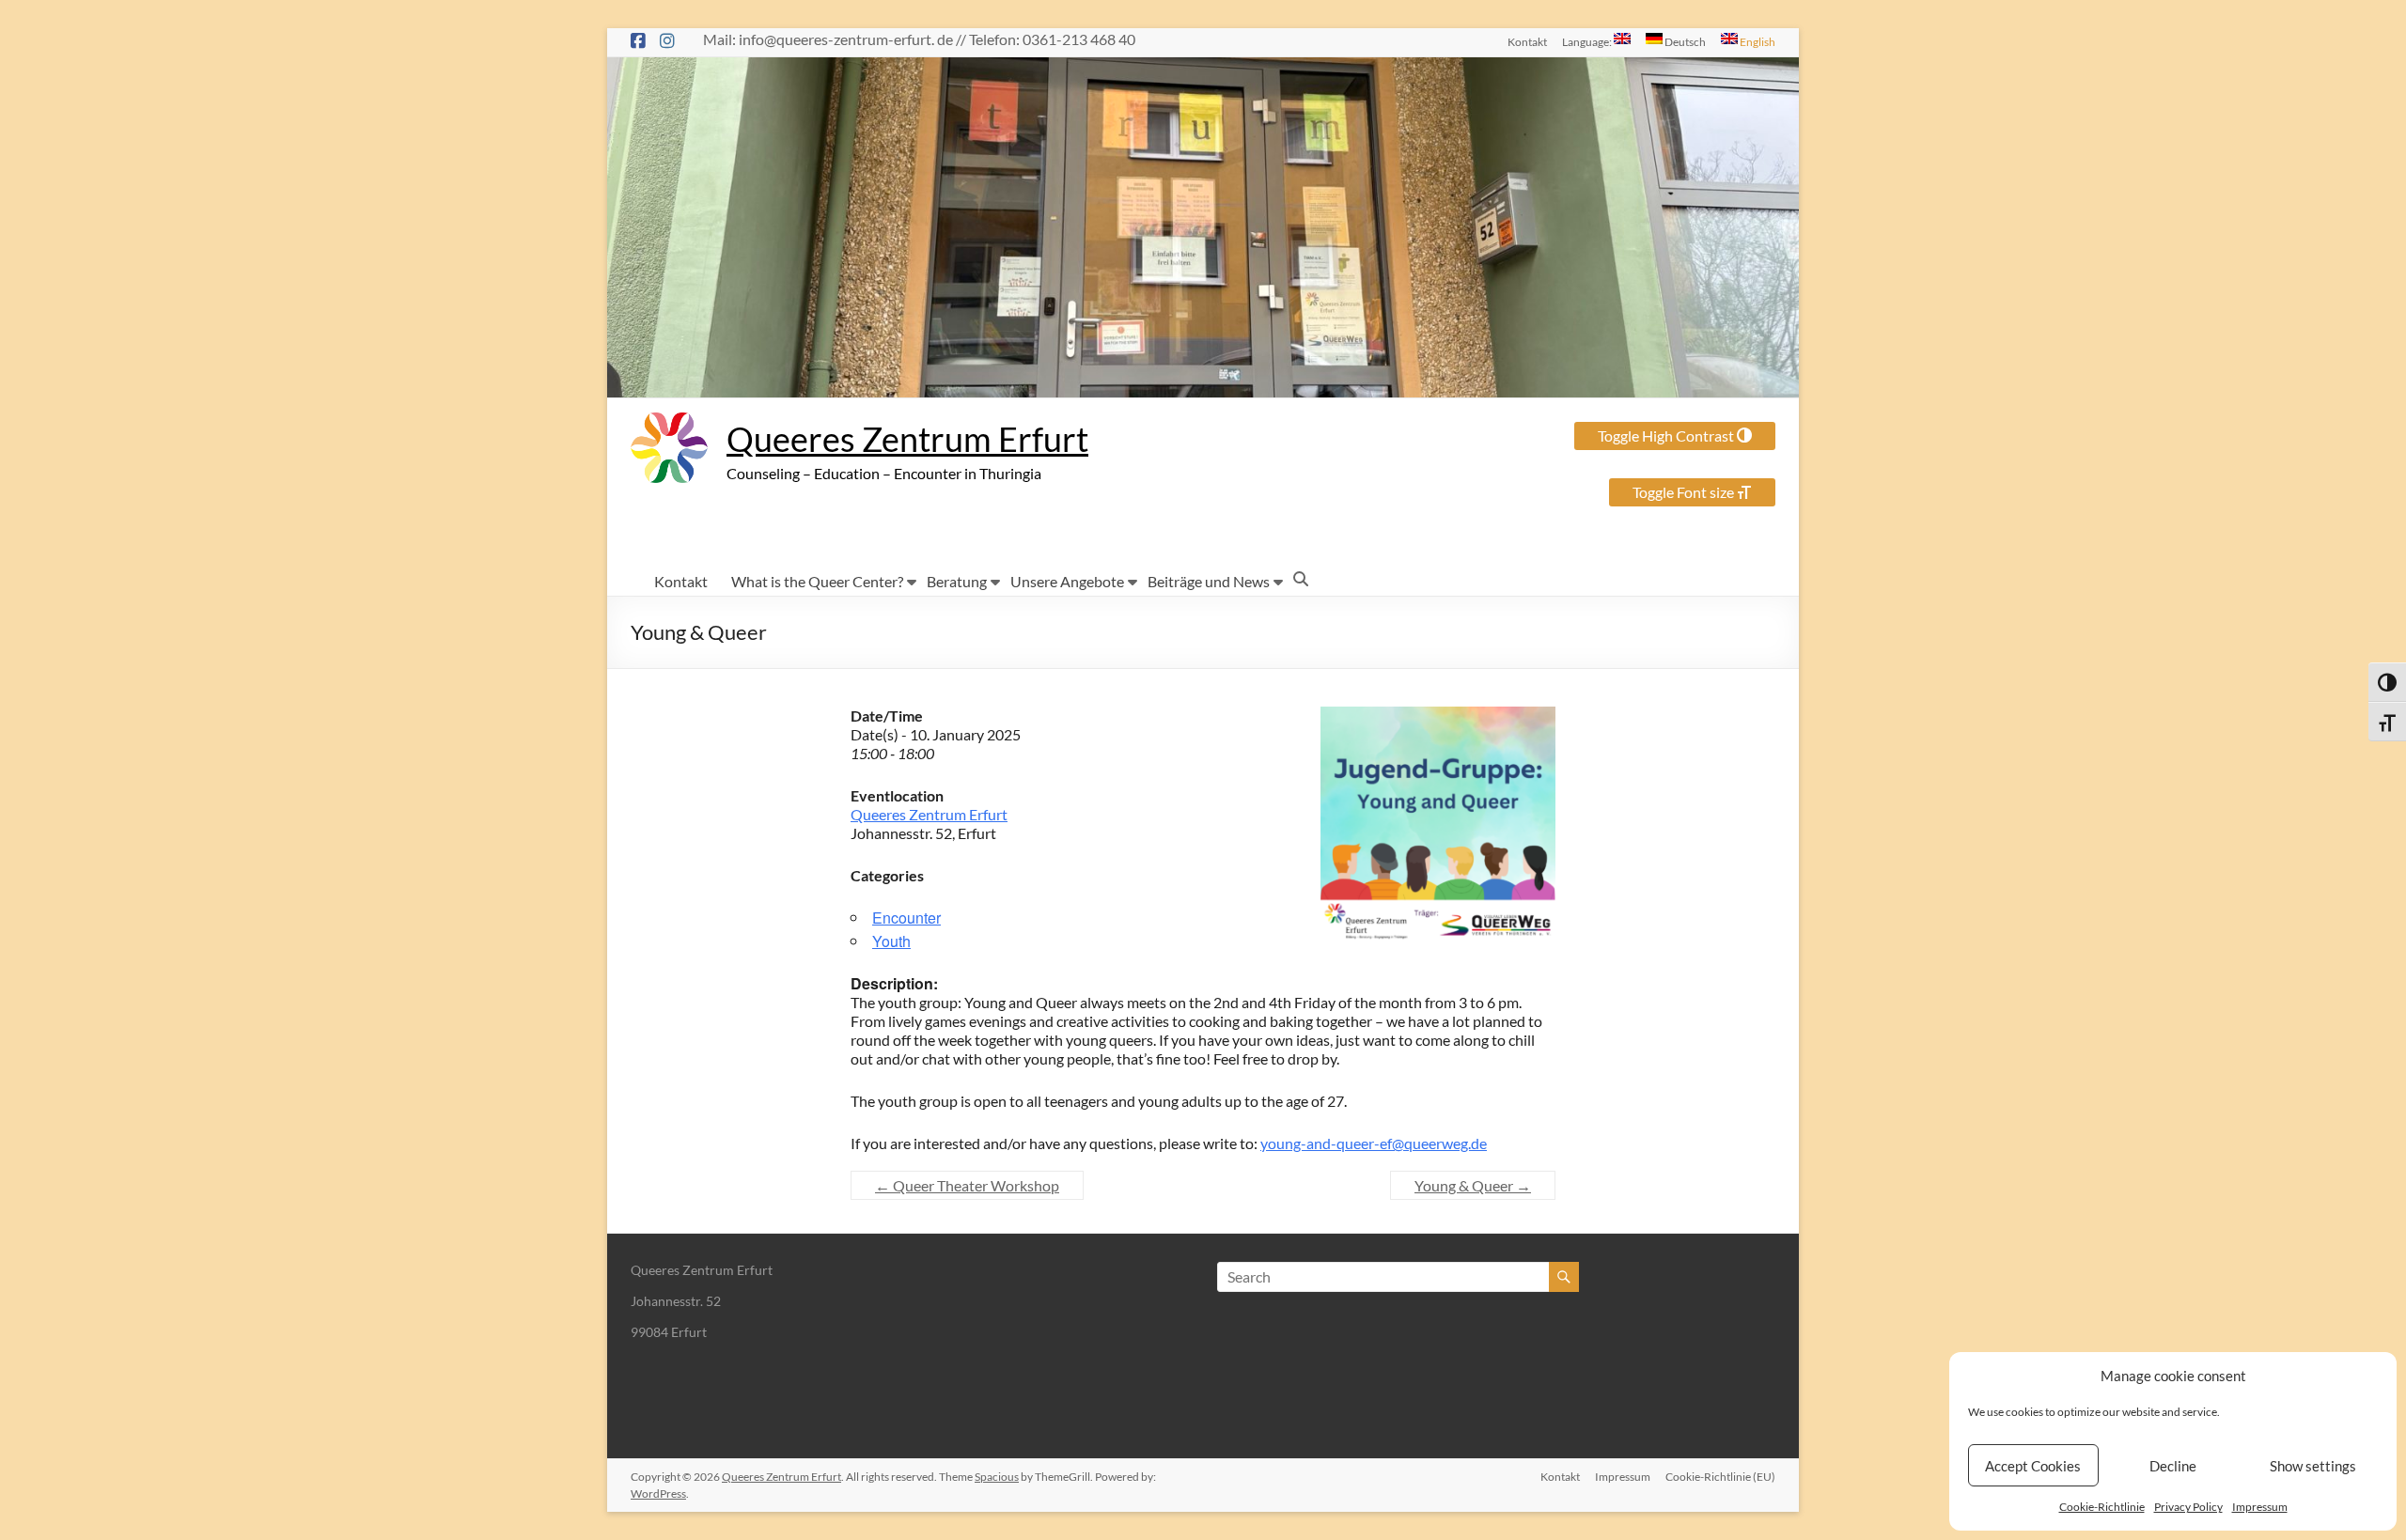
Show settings (2313, 1466)
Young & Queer (1473, 1185)
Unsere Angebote (1067, 581)
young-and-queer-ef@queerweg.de (1374, 1143)
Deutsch (1684, 41)
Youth (891, 941)
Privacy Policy (2188, 1507)
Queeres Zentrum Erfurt (907, 439)
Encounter (906, 918)
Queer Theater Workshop (967, 1185)
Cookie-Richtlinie (2102, 1507)
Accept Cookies (2033, 1466)
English (1757, 41)
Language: (1588, 41)
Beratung (957, 581)
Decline (2173, 1466)
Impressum (2260, 1507)
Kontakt (1527, 41)
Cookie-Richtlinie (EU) (1720, 1477)
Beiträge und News (1209, 581)
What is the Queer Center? (817, 581)
